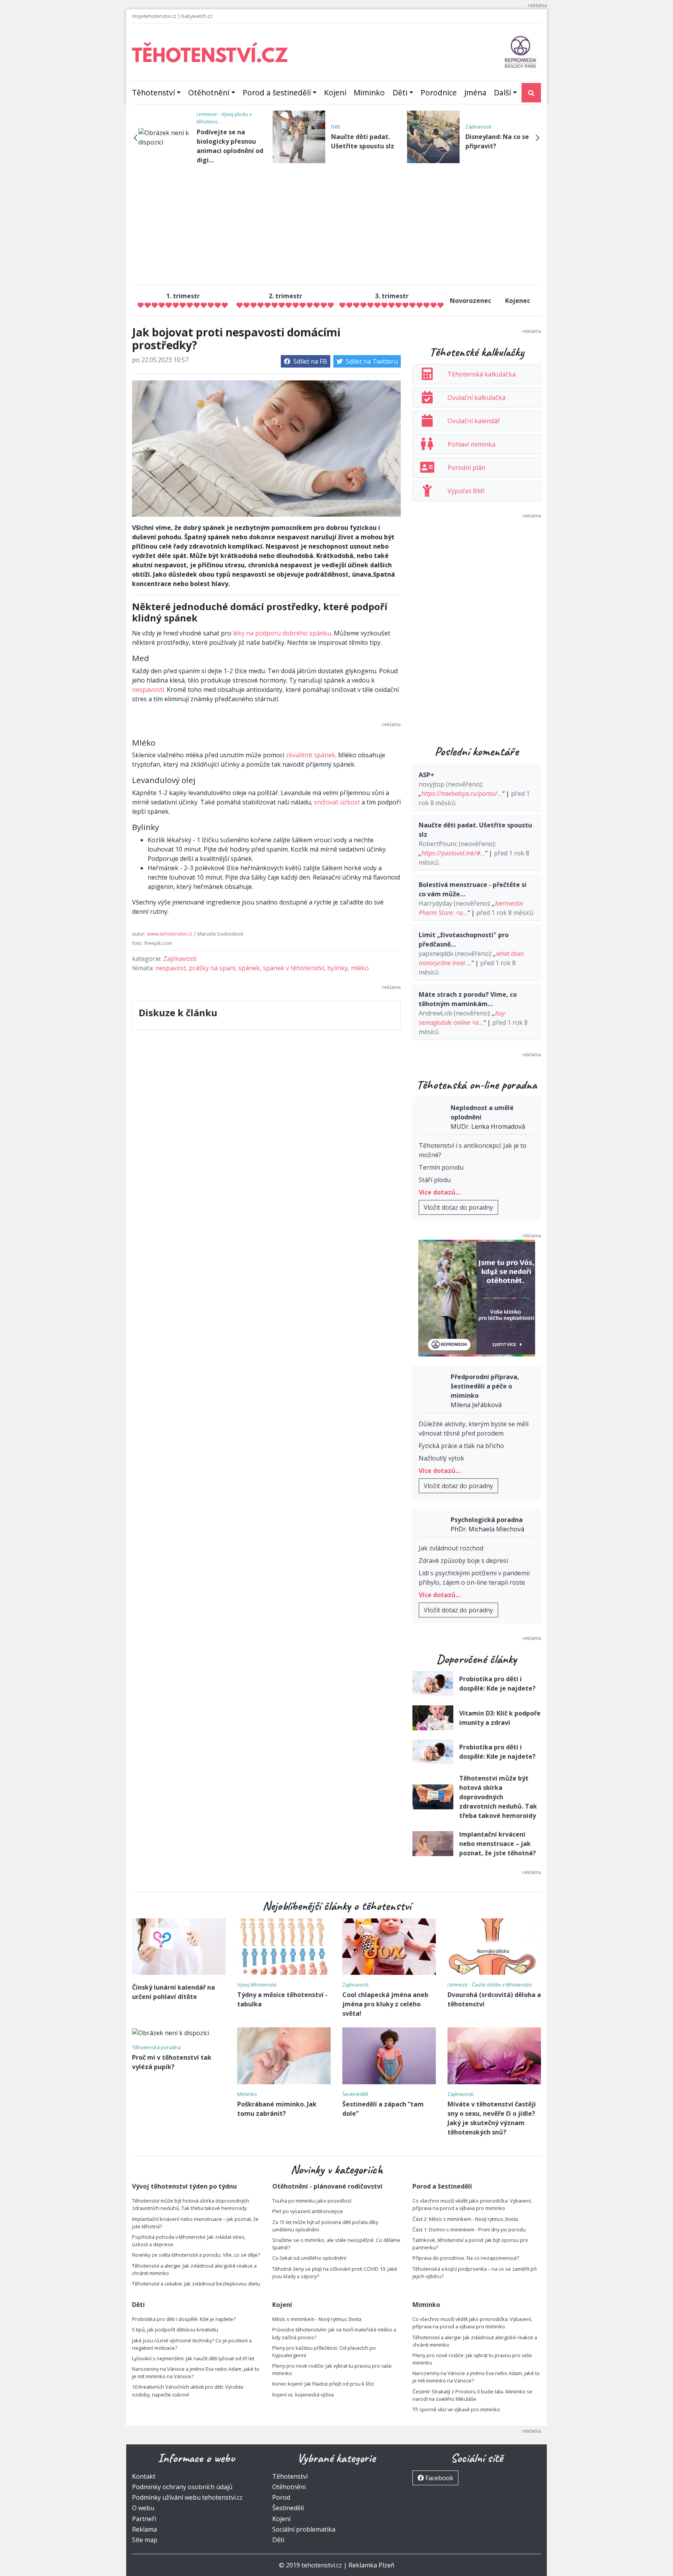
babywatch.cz (197, 16)
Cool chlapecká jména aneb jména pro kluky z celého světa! (385, 2004)
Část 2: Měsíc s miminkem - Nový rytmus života (465, 2219)
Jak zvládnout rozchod (451, 1548)
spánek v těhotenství (293, 968)
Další (502, 92)
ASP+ (426, 775)
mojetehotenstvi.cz (154, 16)
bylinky (337, 968)
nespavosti (148, 690)
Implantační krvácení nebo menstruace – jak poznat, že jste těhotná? (498, 1844)
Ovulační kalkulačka (477, 398)
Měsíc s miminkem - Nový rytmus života (317, 2319)
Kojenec (518, 301)
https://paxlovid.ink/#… (453, 853)
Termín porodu (441, 1167)
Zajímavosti (478, 127)
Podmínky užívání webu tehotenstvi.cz (187, 2497)
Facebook (439, 2478)
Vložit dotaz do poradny (458, 1207)
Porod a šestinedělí (277, 92)
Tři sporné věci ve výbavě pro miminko (456, 2409)
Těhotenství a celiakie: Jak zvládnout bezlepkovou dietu (196, 2284)
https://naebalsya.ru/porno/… (462, 794)
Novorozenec (470, 301)
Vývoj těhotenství (257, 1985)
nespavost (171, 968)
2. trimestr (285, 296)
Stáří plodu (435, 1180)
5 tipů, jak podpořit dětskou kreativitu (175, 2330)
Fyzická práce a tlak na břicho (461, 1446)
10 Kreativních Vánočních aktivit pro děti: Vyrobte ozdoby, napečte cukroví (188, 2390)
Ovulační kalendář (474, 421)
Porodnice (439, 92)
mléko (360, 968)
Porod (281, 2497)
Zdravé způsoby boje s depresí (463, 1561)
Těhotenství (153, 92)
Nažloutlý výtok (441, 1458)
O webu (143, 2508)
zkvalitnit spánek (311, 755)
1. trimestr (183, 296)
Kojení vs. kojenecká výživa (303, 2395)
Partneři (144, 2519)
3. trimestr (392, 296)
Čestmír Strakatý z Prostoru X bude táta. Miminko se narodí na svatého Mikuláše (472, 2395)
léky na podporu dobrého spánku (282, 633)
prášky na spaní (212, 968)
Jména (475, 92)
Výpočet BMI (466, 491)
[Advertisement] (336, 224)
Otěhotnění (209, 92)
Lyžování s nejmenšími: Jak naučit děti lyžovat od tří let (193, 2358)
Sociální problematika (304, 2529)
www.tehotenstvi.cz (170, 934)
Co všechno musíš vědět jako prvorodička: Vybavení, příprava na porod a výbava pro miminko (472, 2204)
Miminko (369, 92)
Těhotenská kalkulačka (482, 374)
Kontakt (144, 2476)
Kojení (335, 92)
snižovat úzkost (337, 802)
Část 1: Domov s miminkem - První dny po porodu (469, 2229)
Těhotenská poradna (156, 2047)
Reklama (144, 2529)
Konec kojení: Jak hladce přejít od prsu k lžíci (323, 2384)
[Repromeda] (521, 51)
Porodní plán (466, 468)
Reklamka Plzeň (372, 2565)
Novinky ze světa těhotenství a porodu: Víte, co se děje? (196, 2255)
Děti (400, 92)
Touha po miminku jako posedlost (312, 2201)
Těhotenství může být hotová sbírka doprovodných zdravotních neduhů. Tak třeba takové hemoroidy (498, 1797)
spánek (249, 968)
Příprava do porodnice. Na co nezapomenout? (466, 2258)
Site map (145, 2540)
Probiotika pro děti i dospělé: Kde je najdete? (184, 2319)
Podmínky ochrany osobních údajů (182, 2487)
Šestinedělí (355, 2094)
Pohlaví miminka (471, 444)
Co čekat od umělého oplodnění (309, 2258)
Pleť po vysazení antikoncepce (308, 2211)
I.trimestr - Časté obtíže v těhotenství (490, 1985)
